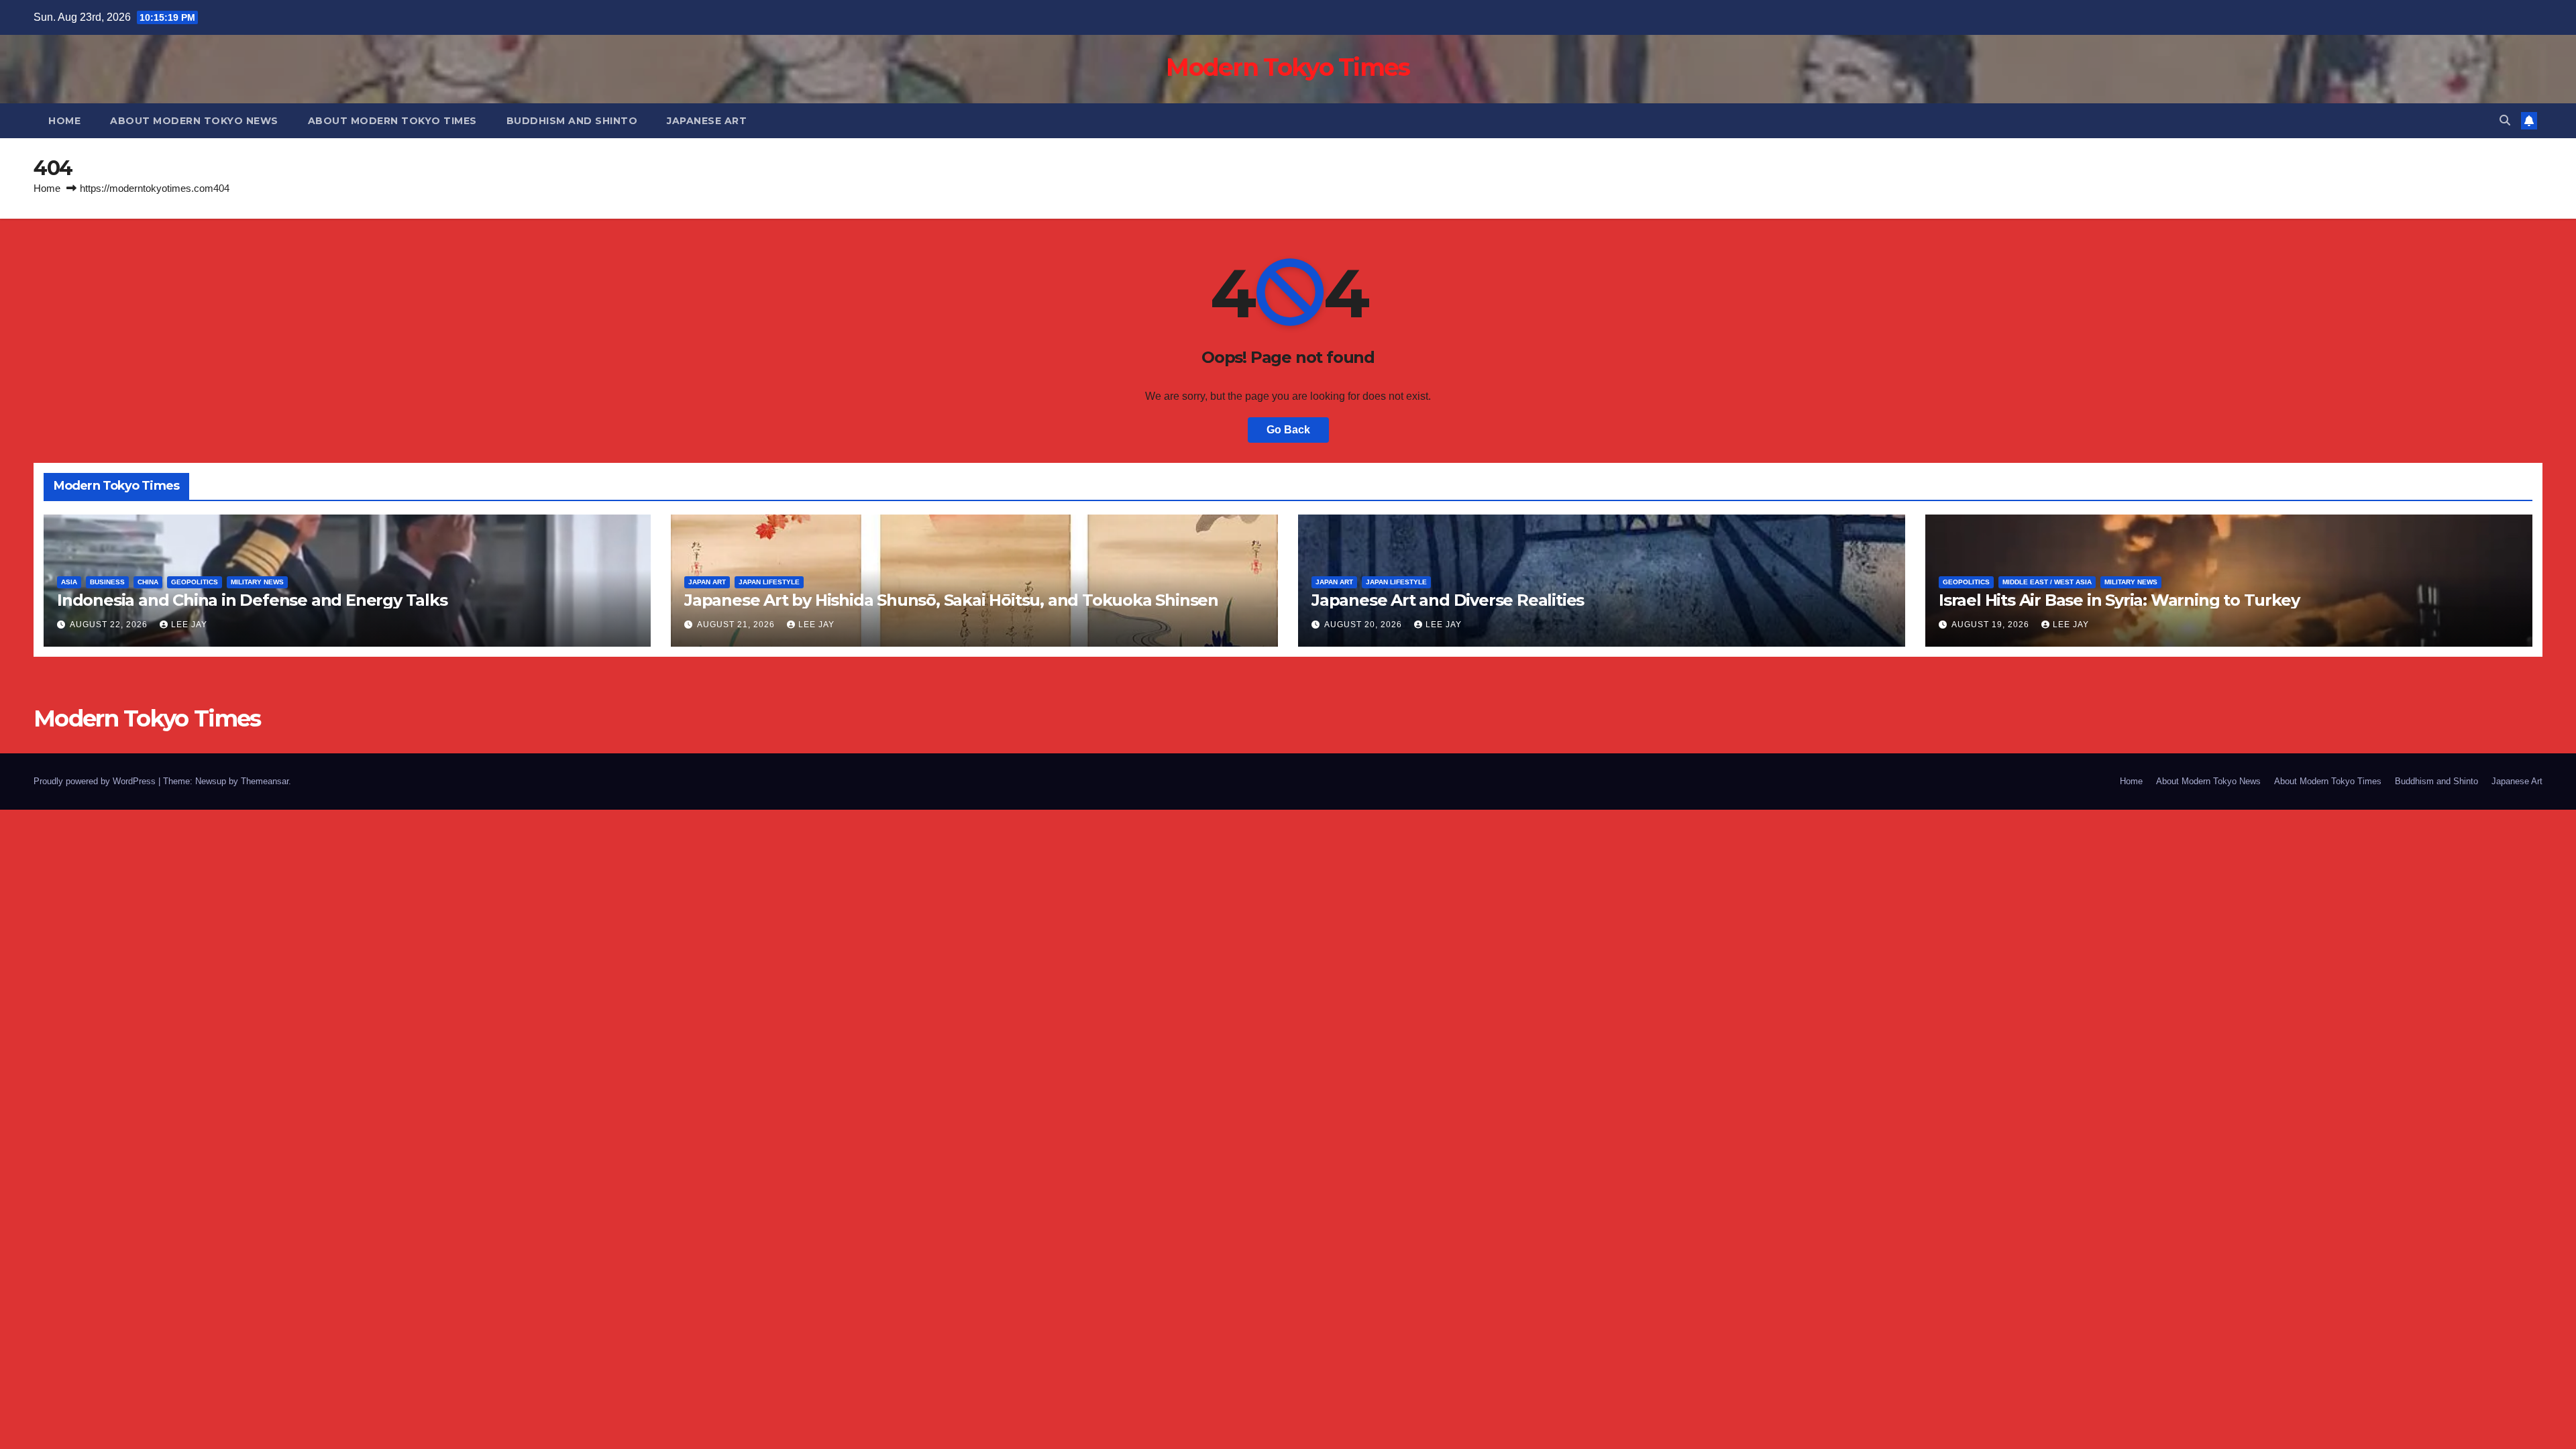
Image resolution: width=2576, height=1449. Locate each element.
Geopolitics (195, 582)
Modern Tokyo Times (1288, 67)
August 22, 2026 (110, 625)
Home (64, 121)
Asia (69, 582)
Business (107, 582)
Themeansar (265, 781)
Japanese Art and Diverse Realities (1448, 600)
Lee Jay (189, 625)
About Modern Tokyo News (194, 121)
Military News (257, 582)
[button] (2505, 120)
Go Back (1288, 430)
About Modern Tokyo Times (392, 121)
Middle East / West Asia (2047, 582)
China (148, 582)
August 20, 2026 (1364, 625)
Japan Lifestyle (769, 582)
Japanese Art (707, 121)
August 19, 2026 (1992, 625)
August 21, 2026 (737, 625)
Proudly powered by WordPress (96, 781)
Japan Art (707, 582)
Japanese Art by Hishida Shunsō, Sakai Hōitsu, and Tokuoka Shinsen (951, 600)
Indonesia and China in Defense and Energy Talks (252, 600)
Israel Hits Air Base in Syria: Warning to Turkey (2119, 600)
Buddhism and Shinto (572, 121)
